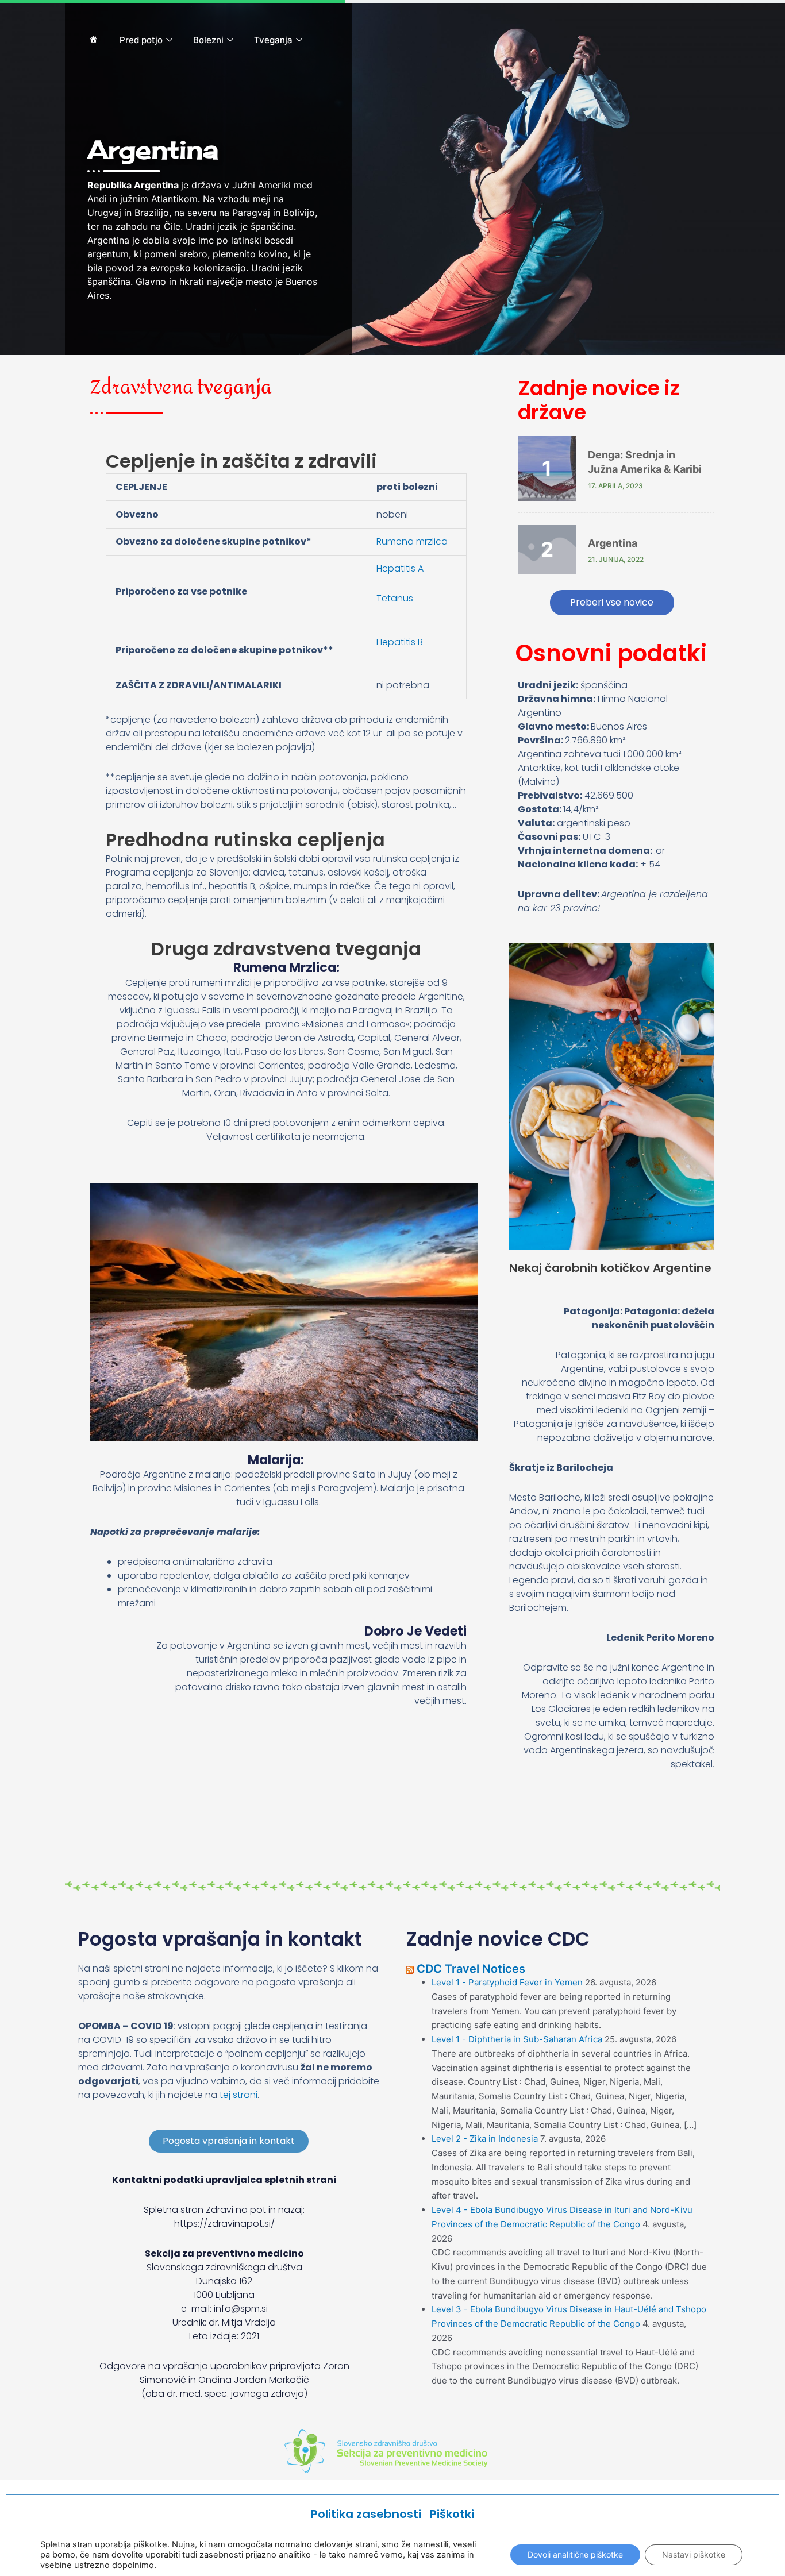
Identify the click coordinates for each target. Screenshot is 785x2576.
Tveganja (273, 40)
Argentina (613, 543)
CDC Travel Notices (471, 1969)
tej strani (238, 2095)
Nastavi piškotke (694, 2554)
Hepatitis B (400, 642)
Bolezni (208, 40)
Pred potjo (141, 40)
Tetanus (395, 598)
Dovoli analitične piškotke (575, 2554)
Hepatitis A (400, 568)
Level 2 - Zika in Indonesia (485, 2139)
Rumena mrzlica (412, 541)
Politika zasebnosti (370, 2514)
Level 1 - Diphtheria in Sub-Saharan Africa (517, 2039)
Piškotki (452, 2514)
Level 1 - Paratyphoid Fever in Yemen (507, 1982)
